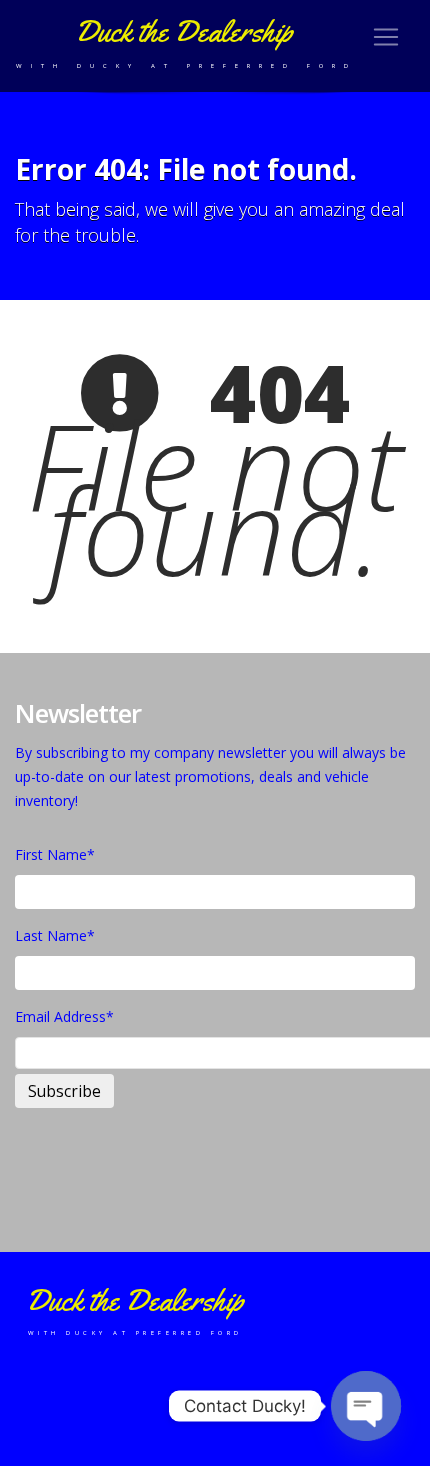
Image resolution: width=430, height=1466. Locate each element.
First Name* (55, 854)
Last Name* (55, 935)
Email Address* (64, 1016)
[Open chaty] (366, 1406)
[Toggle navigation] (386, 37)
